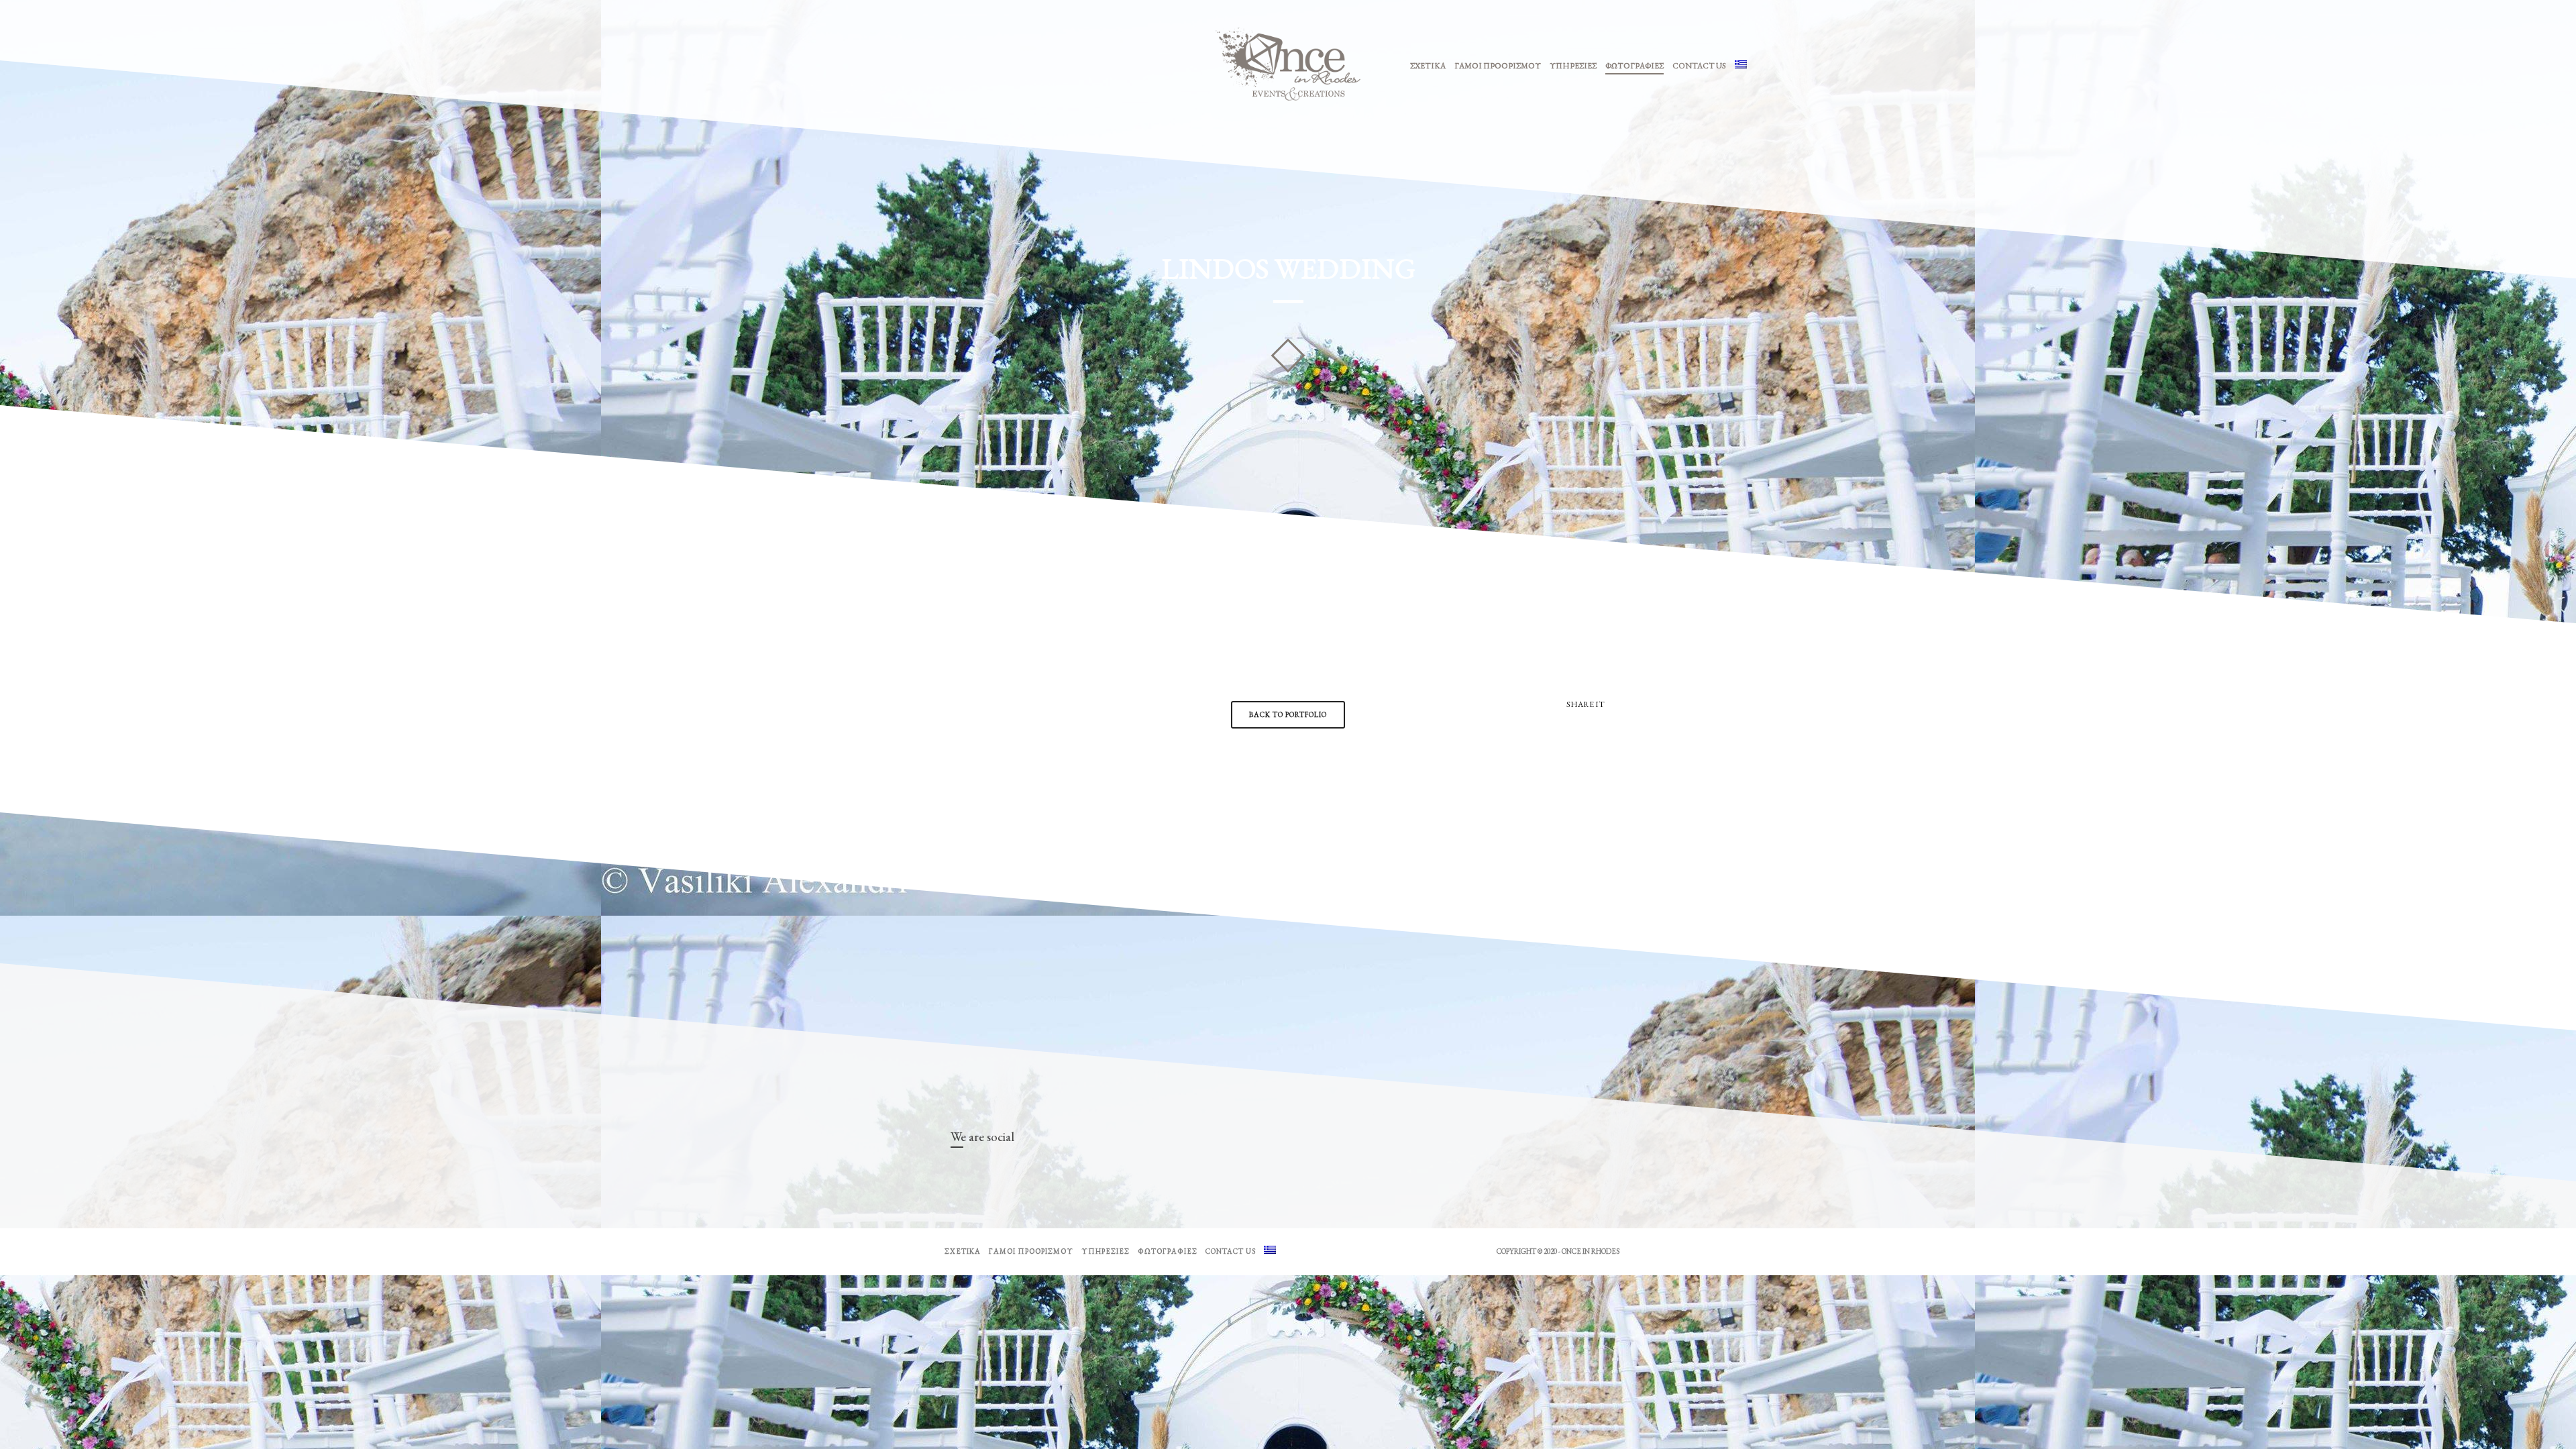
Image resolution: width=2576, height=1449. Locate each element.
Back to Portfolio (1288, 714)
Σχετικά (1428, 66)
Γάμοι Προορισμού (1498, 66)
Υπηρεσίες (1573, 66)
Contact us (1699, 66)
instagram (981, 1171)
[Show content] (1288, 356)
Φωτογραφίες (1634, 66)
